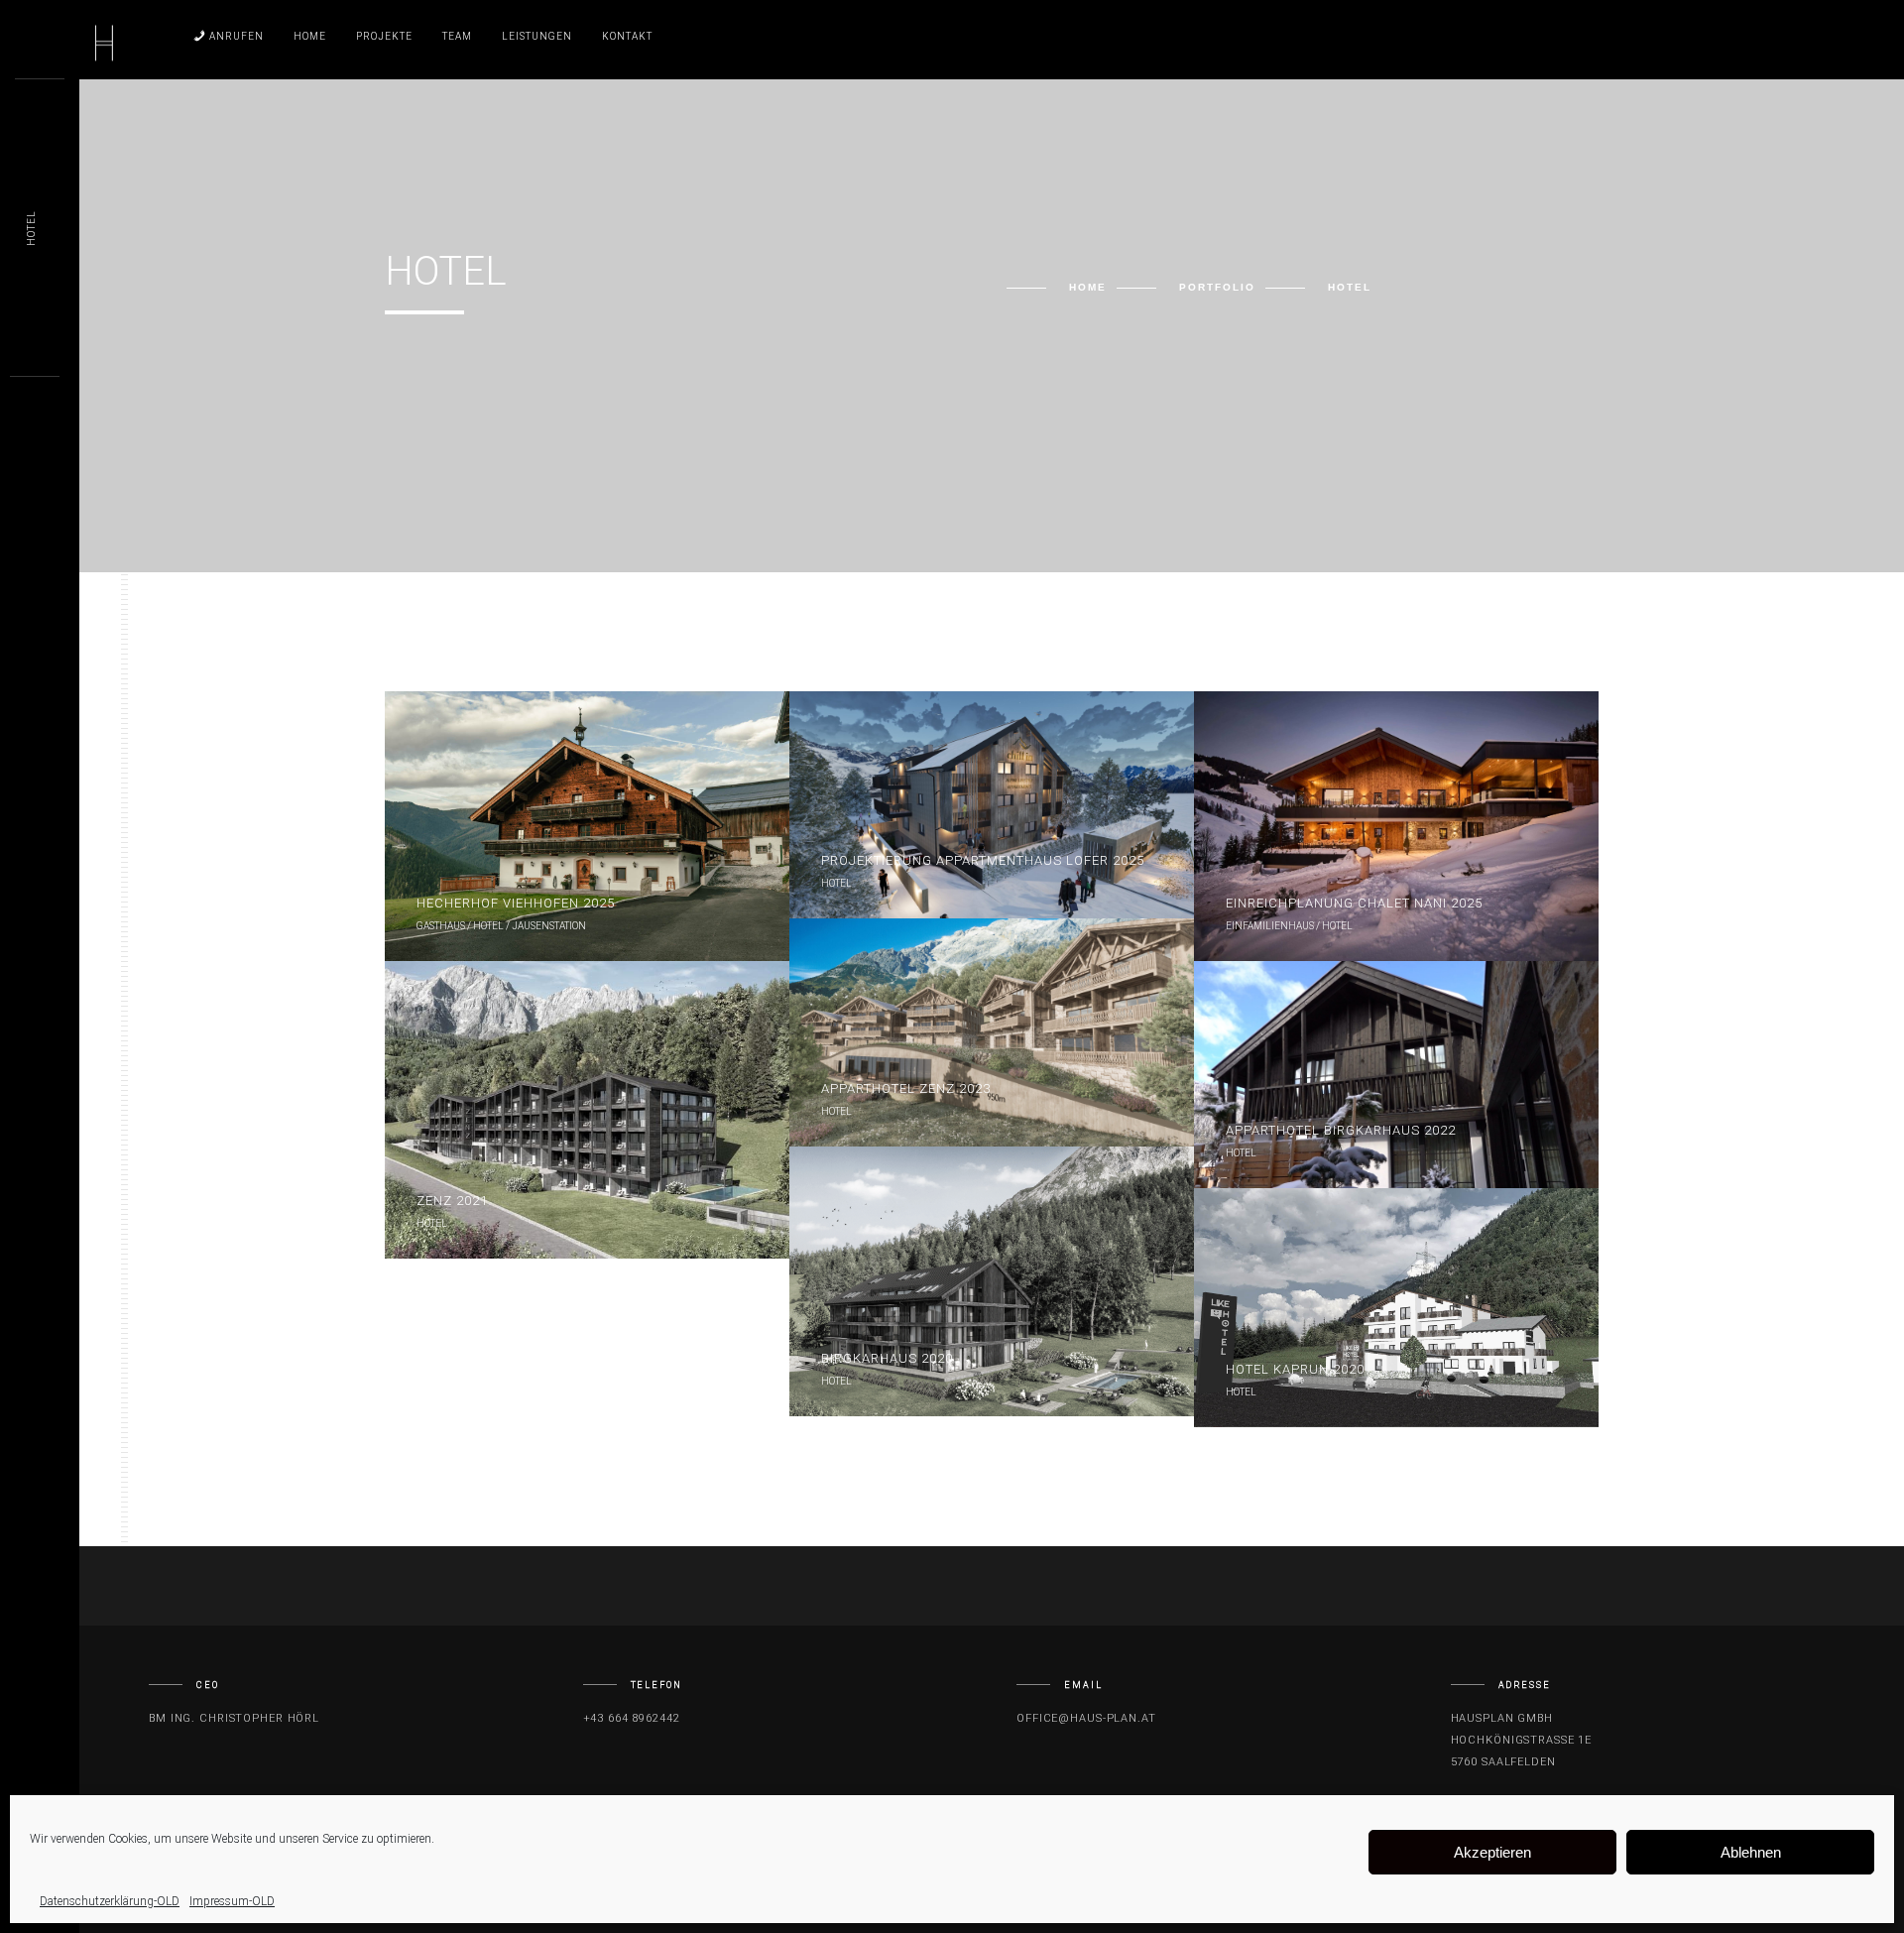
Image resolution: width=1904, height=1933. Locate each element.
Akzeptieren (1492, 1852)
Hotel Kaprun (1295, 1369)
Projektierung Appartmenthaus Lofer (983, 860)
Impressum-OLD (232, 1901)
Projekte (384, 36)
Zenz (452, 1201)
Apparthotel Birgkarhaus (1341, 1130)
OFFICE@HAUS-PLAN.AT (1086, 1718)
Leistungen (537, 36)
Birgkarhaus (887, 1358)
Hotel (31, 228)
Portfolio (1217, 287)
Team (457, 36)
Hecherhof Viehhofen (516, 903)
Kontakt (627, 36)
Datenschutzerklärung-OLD (110, 1901)
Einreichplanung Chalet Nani (1354, 903)
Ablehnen (1751, 1852)
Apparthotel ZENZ (906, 1088)
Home (310, 36)
